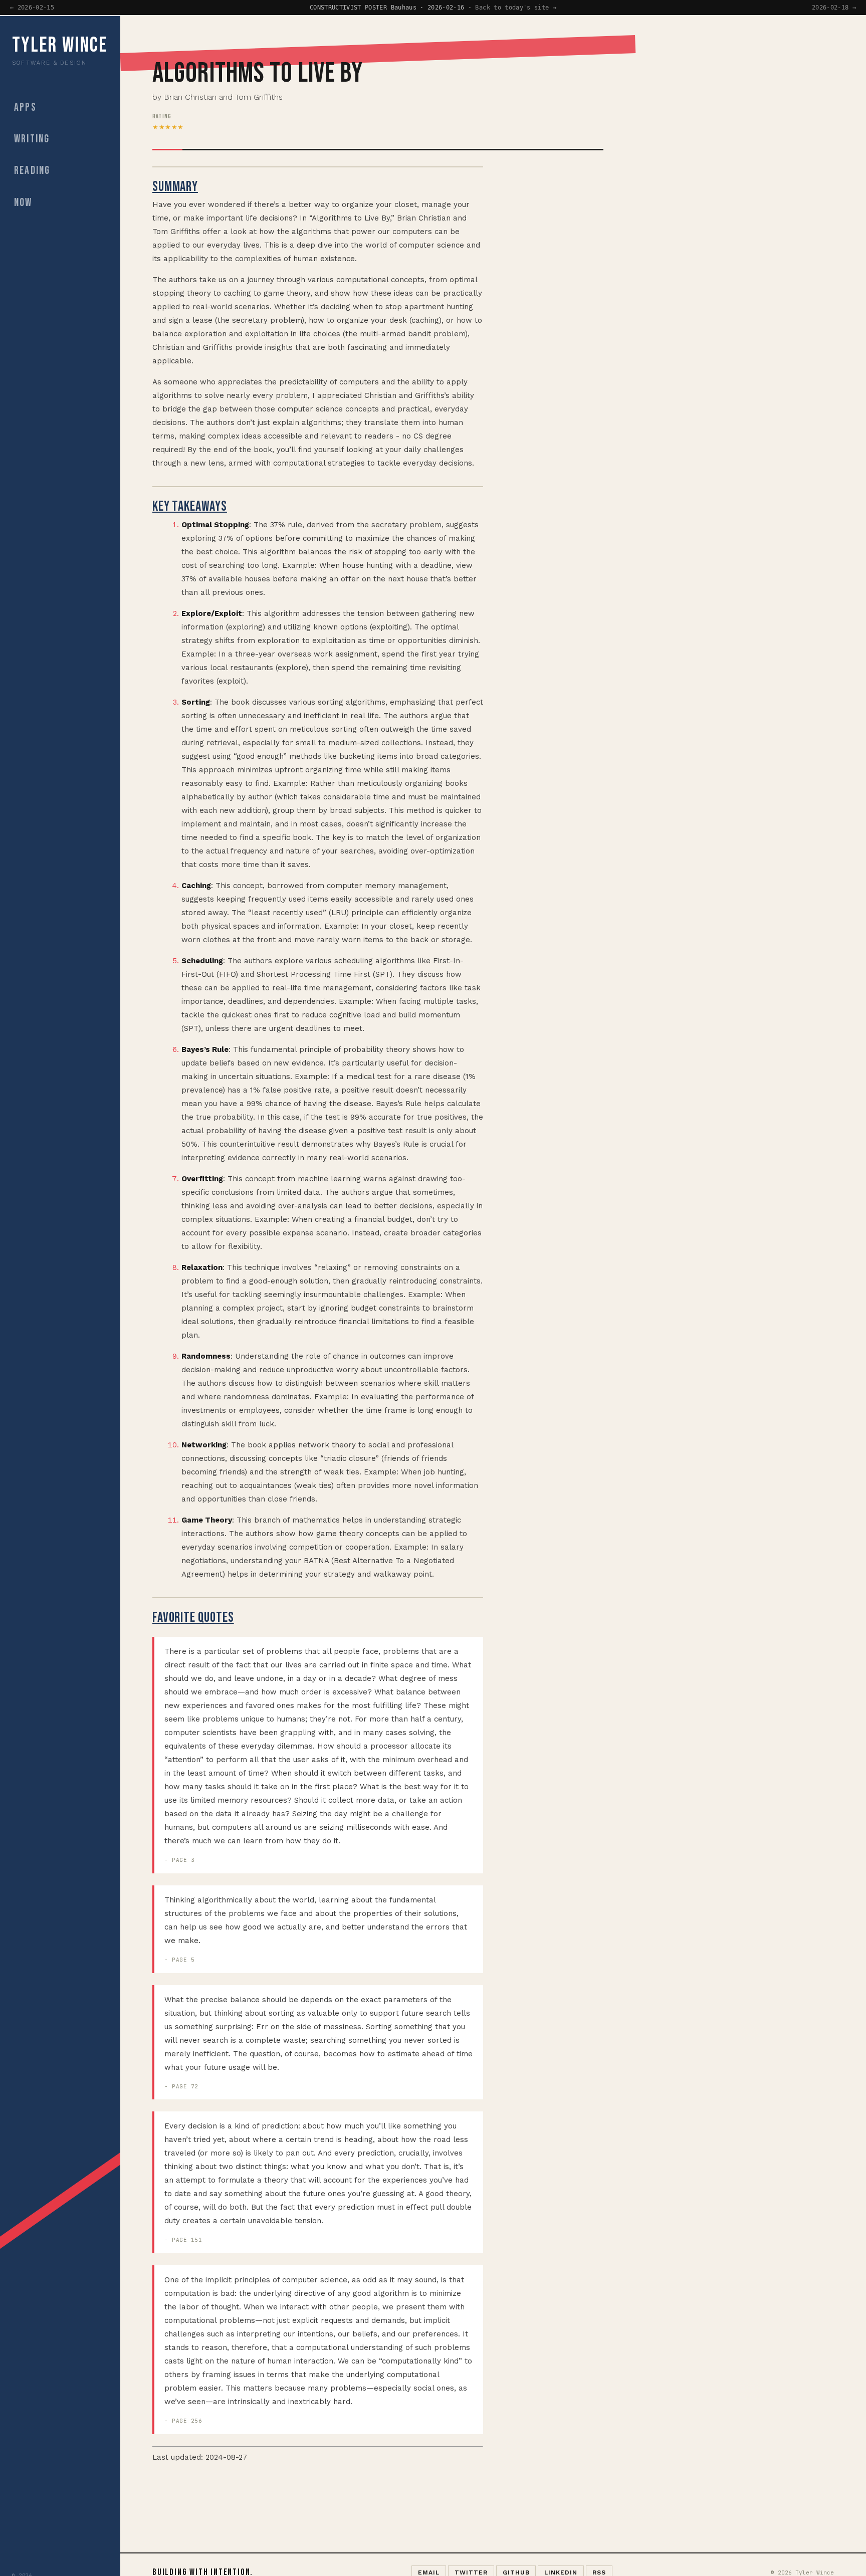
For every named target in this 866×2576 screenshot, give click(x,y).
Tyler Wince (60, 46)
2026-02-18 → (834, 8)
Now (23, 203)
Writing (32, 140)
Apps (25, 108)
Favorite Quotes (193, 1618)
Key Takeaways (190, 506)
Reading (32, 171)
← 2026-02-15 (32, 8)
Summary (175, 187)
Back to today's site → (516, 8)
